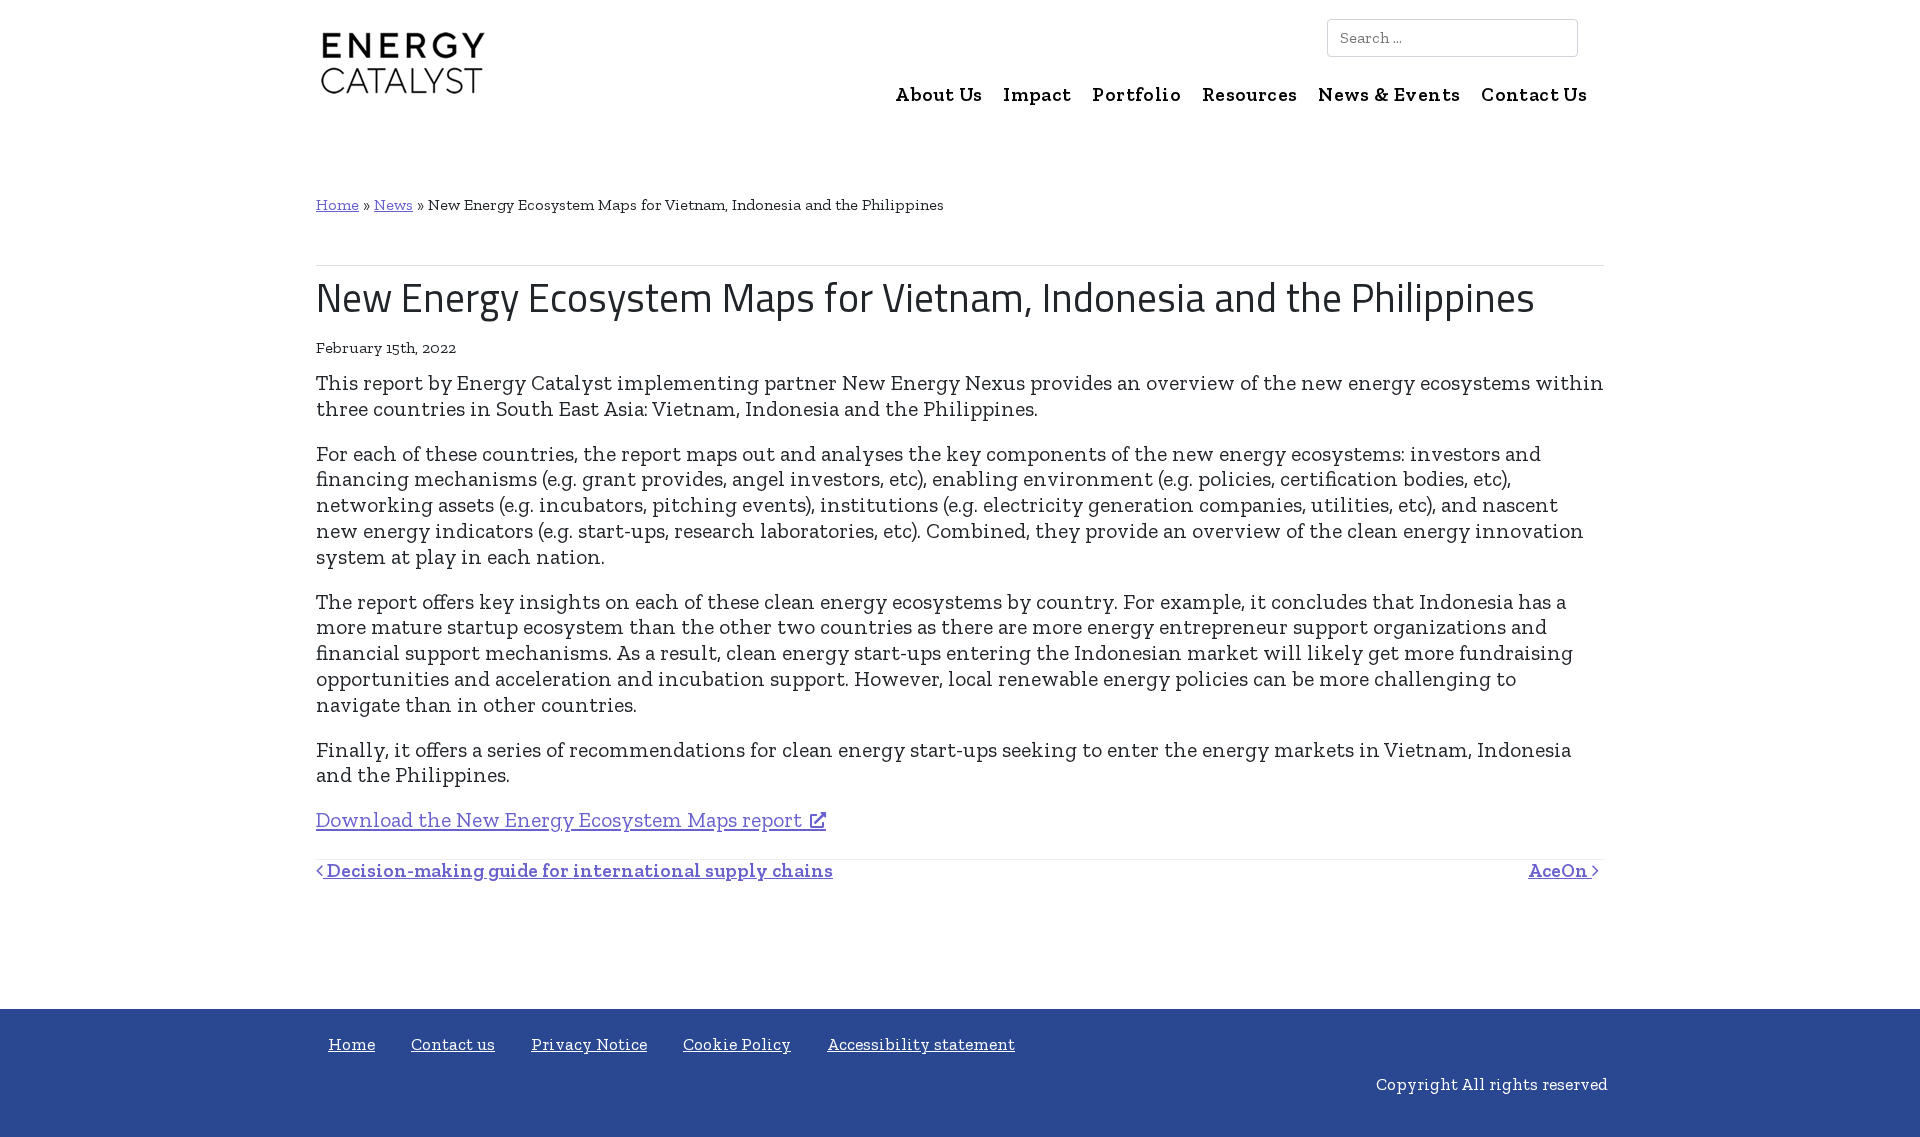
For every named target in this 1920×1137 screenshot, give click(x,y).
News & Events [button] (1389, 94)
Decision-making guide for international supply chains (578, 870)
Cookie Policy (737, 1044)
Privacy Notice (589, 1044)
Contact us (453, 1044)
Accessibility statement (921, 1044)
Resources (1250, 94)
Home (337, 204)
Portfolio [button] (1136, 94)
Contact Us (1534, 94)
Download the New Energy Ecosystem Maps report (559, 819)
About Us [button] (938, 94)
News (393, 204)
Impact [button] (1037, 94)
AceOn (1560, 870)
